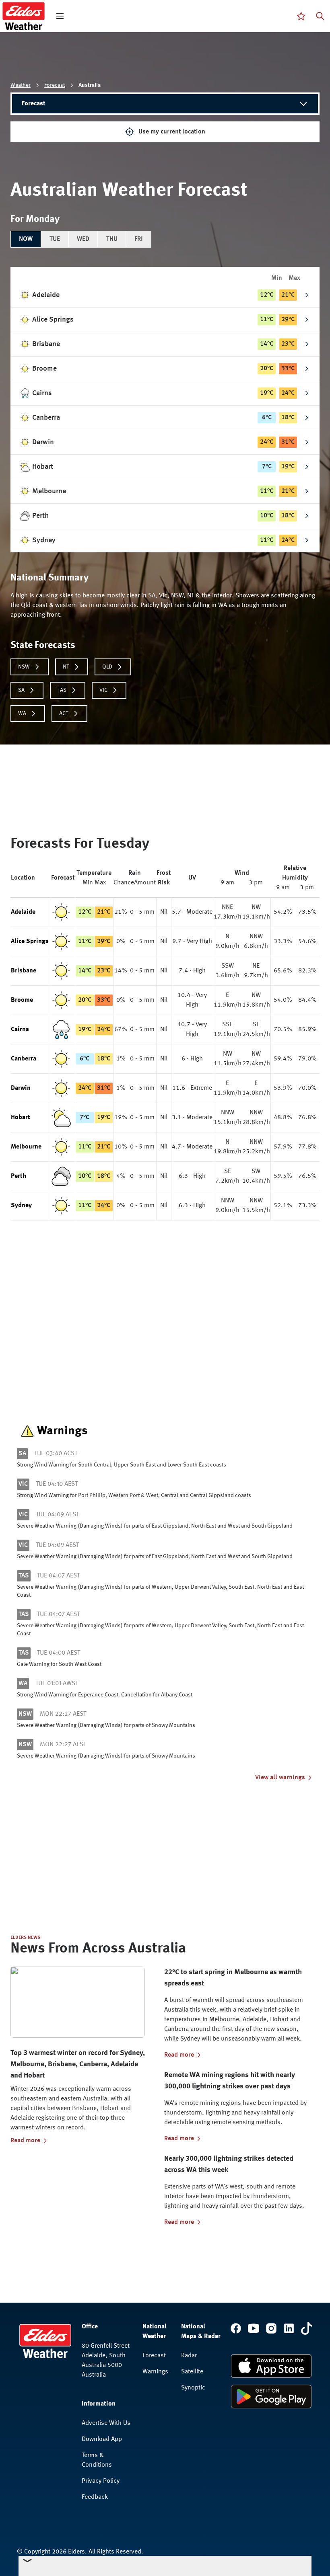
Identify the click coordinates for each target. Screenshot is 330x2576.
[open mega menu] (60, 16)
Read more (25, 2141)
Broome (22, 1000)
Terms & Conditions (97, 2460)
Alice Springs (30, 941)
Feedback (95, 2497)
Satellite (192, 2372)
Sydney (21, 1206)
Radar (189, 2356)
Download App (102, 2439)
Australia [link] (90, 85)
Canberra (24, 1059)
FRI (139, 239)
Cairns (20, 1030)
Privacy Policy (101, 2481)
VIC (103, 690)
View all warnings (280, 1778)
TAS (62, 690)
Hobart (21, 1118)
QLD (107, 667)
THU (112, 239)
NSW (24, 667)
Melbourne (26, 1147)
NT (66, 667)
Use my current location (172, 132)
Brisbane (24, 971)
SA (21, 690)
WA (22, 714)
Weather (21, 85)
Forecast (55, 85)
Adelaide (23, 912)
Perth (19, 1176)
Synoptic (193, 2388)
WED (83, 239)
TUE (55, 239)
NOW (26, 239)
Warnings (155, 2372)
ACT (64, 714)
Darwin (21, 1088)
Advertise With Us (106, 2423)
